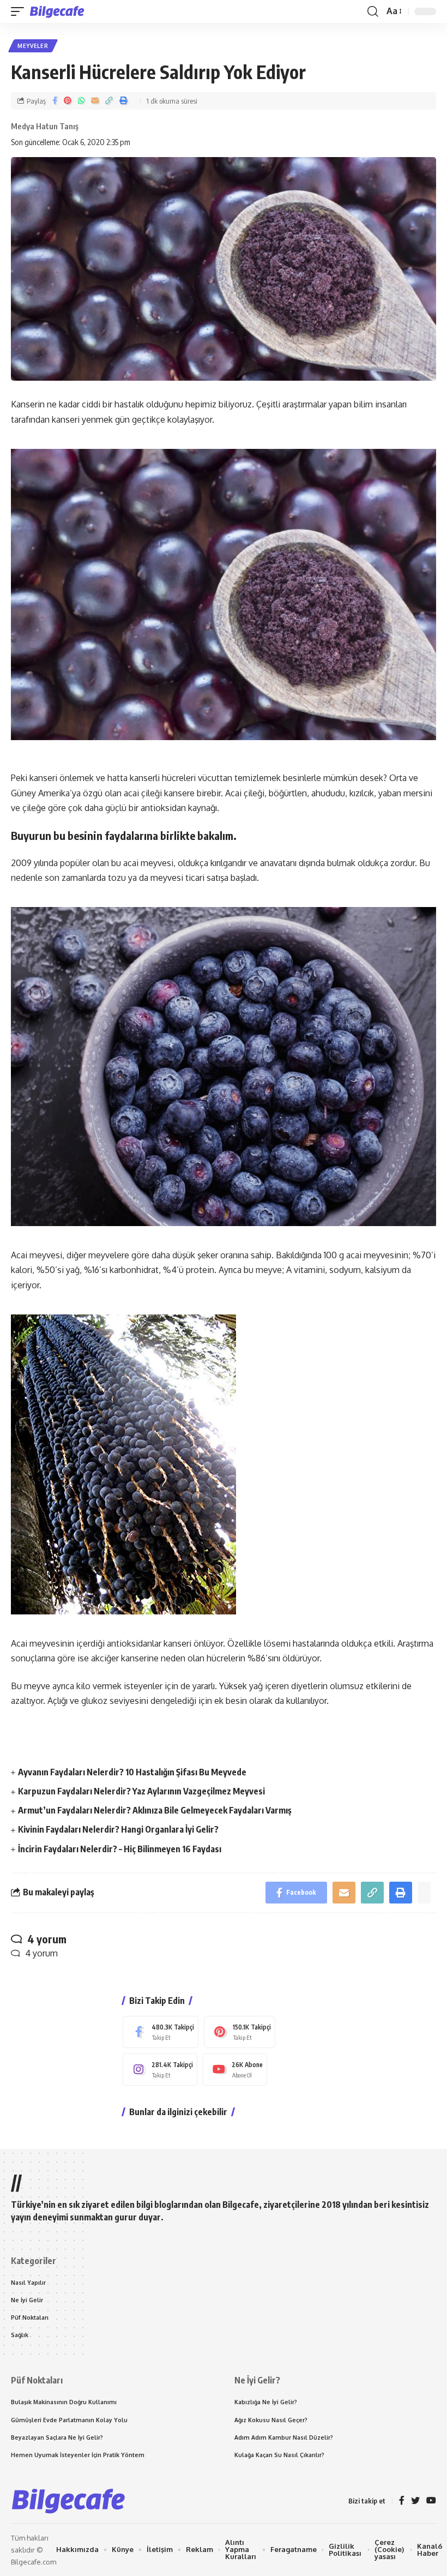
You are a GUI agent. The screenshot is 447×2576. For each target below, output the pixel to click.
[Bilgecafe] (59, 11)
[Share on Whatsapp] (81, 101)
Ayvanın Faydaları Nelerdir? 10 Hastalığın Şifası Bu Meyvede (132, 1772)
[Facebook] (161, 2032)
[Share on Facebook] (55, 101)
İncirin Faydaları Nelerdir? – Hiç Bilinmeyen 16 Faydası (120, 1849)
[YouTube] (431, 2501)
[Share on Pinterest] (68, 101)
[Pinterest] (240, 2032)
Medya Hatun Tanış (45, 126)
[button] (20, 11)
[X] (415, 2501)
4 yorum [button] (41, 1953)
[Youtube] (235, 2070)
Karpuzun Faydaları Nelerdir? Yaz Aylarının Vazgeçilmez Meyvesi (141, 1791)
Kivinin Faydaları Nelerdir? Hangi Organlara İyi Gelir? (118, 1829)
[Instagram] (160, 2070)
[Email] (95, 101)
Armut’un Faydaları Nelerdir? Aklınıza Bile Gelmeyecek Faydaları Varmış (155, 1810)
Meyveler (33, 46)
